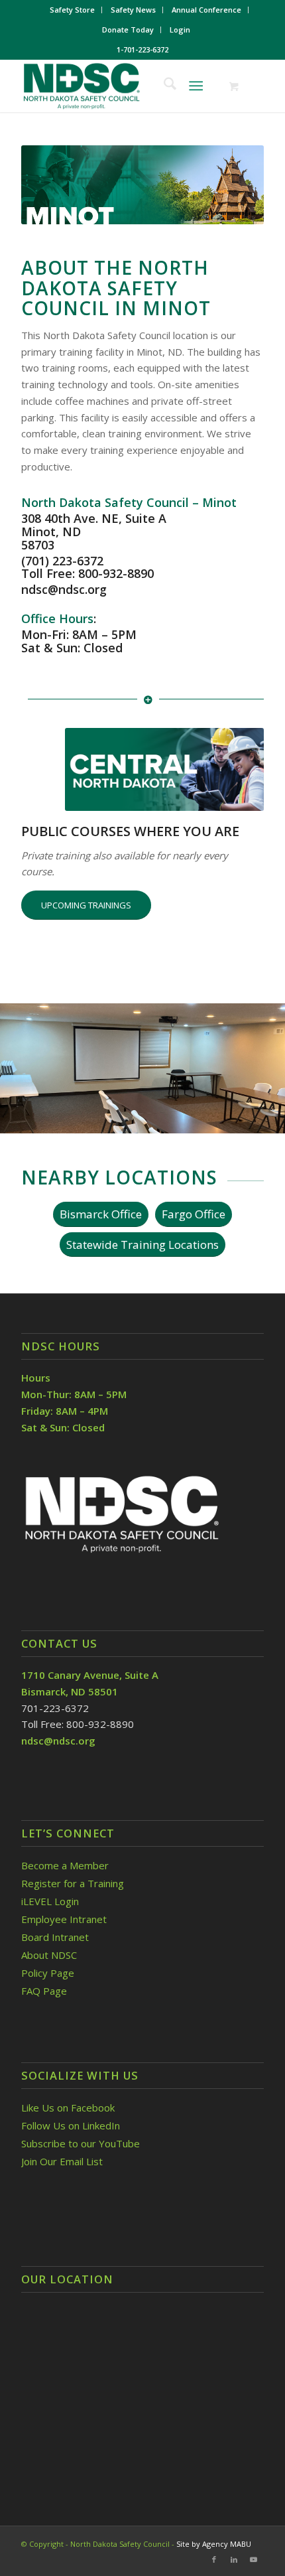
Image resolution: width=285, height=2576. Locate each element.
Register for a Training (73, 1883)
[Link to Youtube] (254, 2559)
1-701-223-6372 (142, 49)
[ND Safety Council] (118, 86)
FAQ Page (44, 1991)
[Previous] (30, 1063)
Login (180, 30)
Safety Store (72, 10)
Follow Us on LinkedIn (71, 2125)
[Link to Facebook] (214, 2559)
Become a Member (65, 1865)
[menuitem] (73, 10)
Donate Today (128, 30)
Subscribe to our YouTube (81, 2143)
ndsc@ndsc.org (64, 589)
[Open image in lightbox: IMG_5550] (270, 1130)
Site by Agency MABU (214, 2544)
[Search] (163, 86)
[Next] (255, 1063)
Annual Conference (206, 10)
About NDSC (49, 1955)
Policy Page (48, 1973)
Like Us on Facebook (68, 2108)
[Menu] (196, 86)
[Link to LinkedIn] (234, 2559)
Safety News (133, 10)
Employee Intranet (64, 1919)
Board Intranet (55, 1937)
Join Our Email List (62, 2161)
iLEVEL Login (51, 1901)
